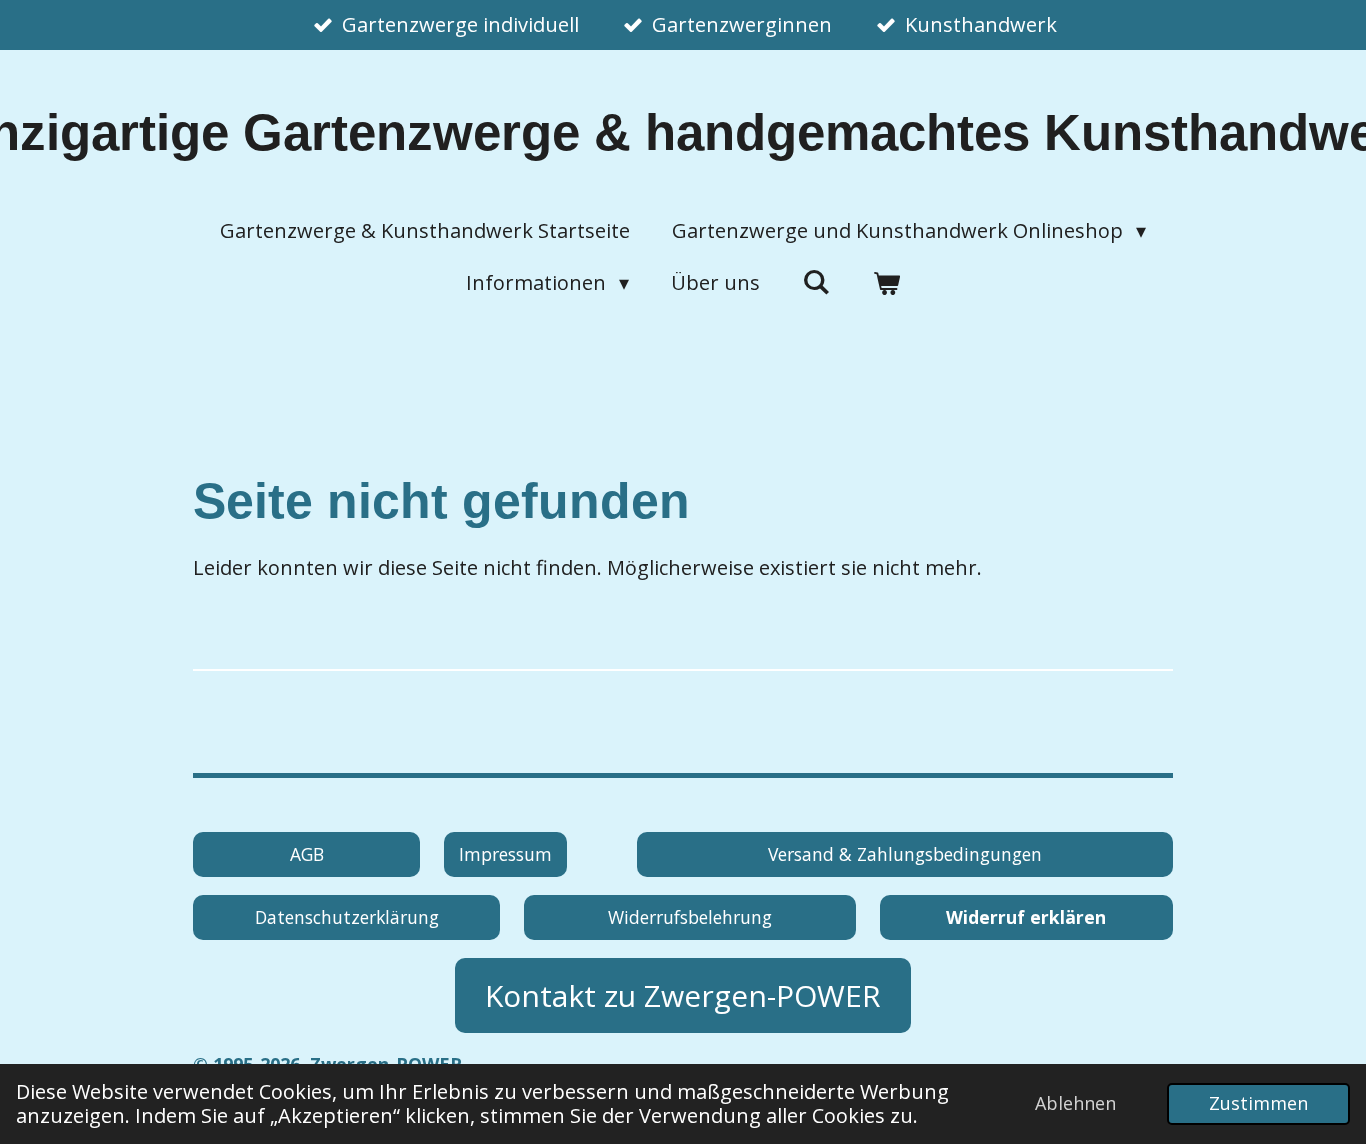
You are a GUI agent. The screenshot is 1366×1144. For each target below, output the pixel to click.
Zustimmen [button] (1258, 1103)
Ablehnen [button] (1075, 1103)
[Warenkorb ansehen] (886, 283)
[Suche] (816, 281)
